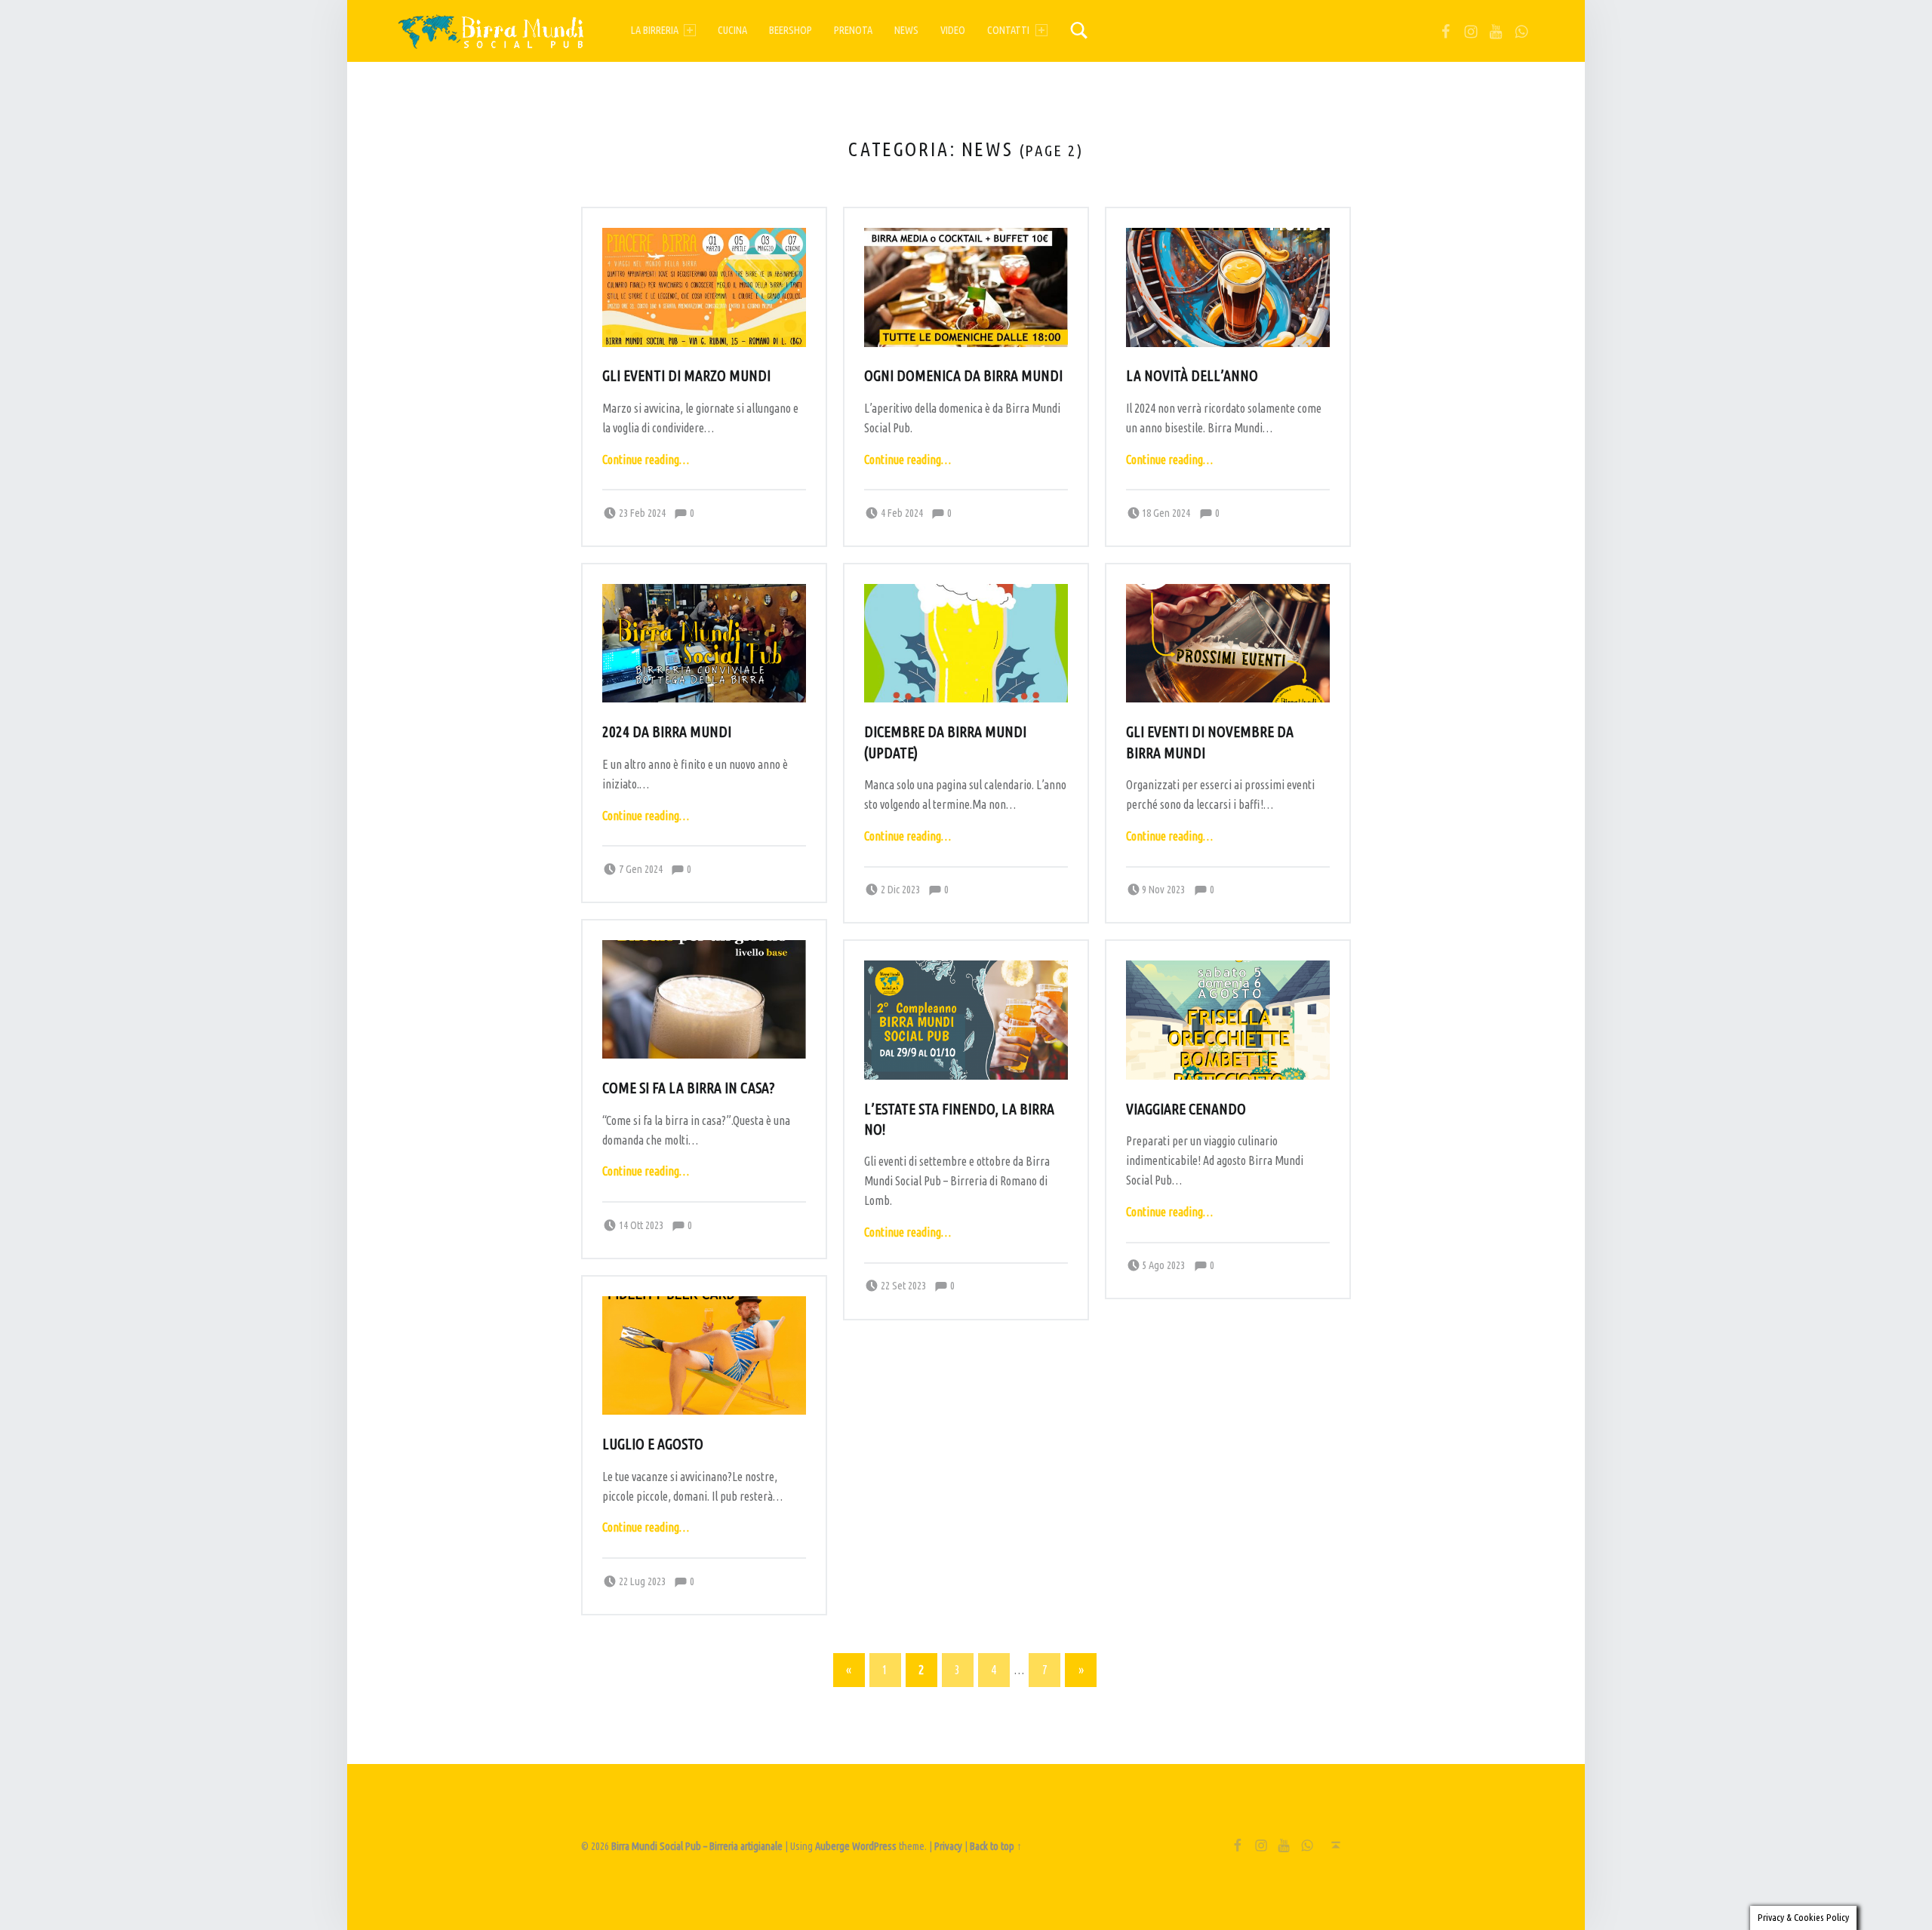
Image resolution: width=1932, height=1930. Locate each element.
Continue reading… (646, 459)
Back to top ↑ (996, 1846)
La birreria (655, 30)
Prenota (853, 30)
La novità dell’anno (1192, 376)
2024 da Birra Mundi (667, 732)
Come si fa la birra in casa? (688, 1088)
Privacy (948, 1846)
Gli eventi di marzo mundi (686, 376)
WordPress (874, 1846)
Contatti (1008, 30)
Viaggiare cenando (1186, 1109)
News (906, 30)
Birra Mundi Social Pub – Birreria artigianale (697, 1846)
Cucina (732, 30)
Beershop (791, 30)
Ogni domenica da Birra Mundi (963, 376)
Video (953, 30)
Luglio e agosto (653, 1444)
